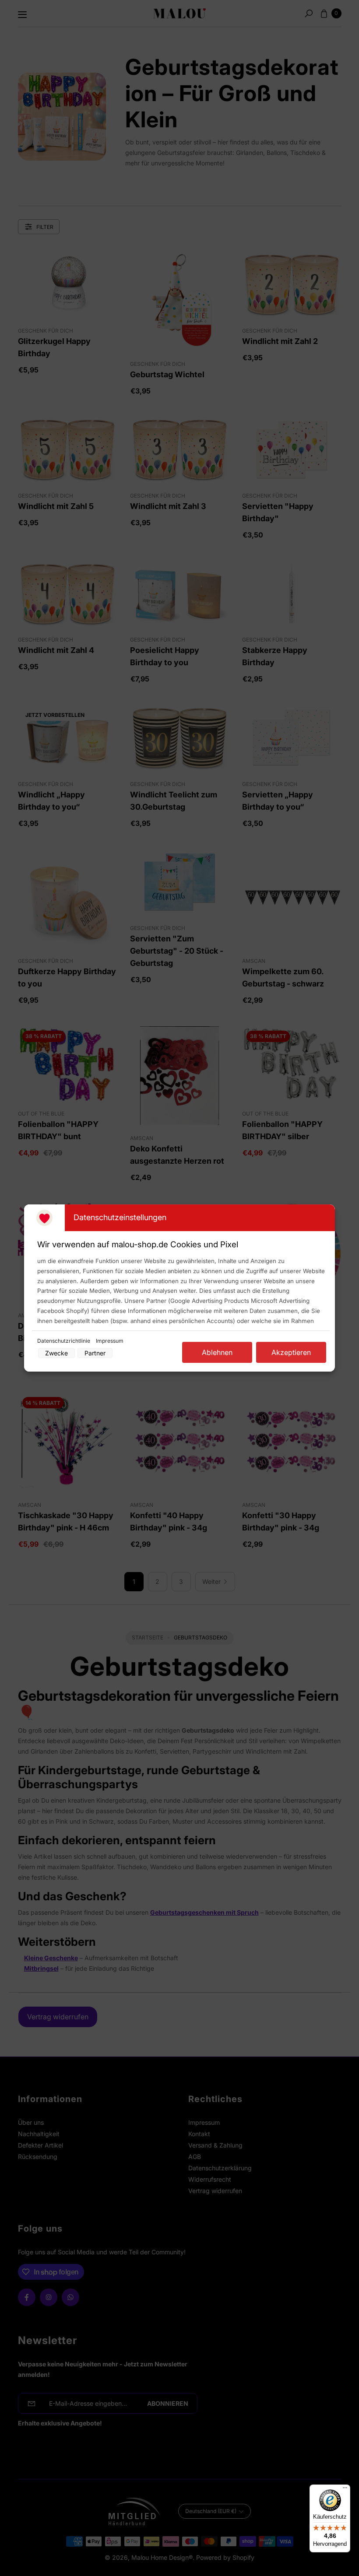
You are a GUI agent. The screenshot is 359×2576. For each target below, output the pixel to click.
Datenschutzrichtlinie (64, 1341)
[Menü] (345, 2490)
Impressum (110, 1341)
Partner (95, 1353)
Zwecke (56, 1353)
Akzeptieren (291, 1352)
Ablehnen (217, 1352)
